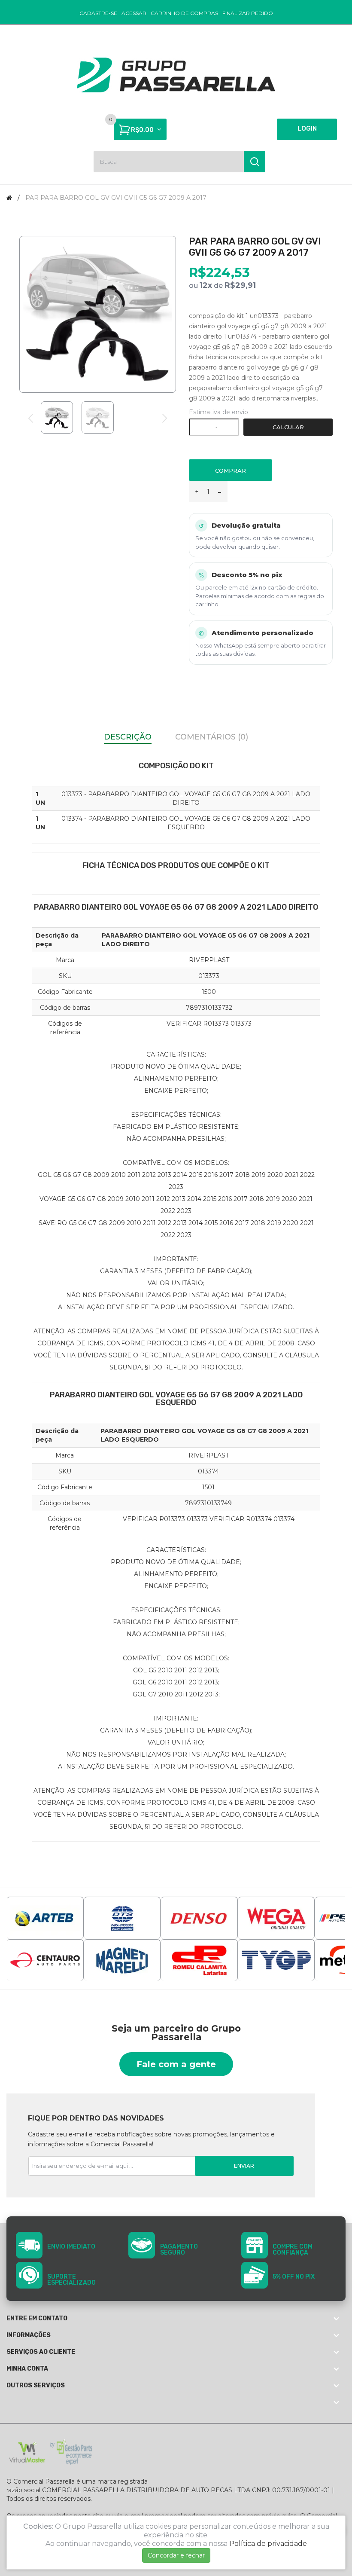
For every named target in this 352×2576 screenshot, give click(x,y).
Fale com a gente (176, 2064)
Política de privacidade (268, 2544)
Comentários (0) (212, 737)
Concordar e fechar (176, 2555)
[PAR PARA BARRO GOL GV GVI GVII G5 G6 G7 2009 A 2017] (57, 417)
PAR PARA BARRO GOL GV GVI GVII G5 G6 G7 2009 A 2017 (116, 198)
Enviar (244, 2166)
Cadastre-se (98, 13)
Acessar (134, 13)
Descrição (128, 737)
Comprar (231, 471)
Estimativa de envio (218, 412)
